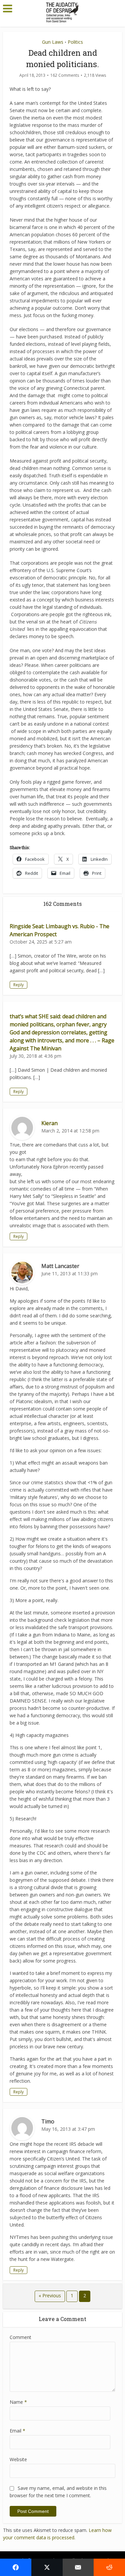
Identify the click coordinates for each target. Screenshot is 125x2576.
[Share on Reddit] (109, 2567)
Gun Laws (53, 42)
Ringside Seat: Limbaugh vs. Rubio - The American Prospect (59, 930)
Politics (75, 42)
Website (18, 2459)
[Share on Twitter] (47, 2567)
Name (18, 2402)
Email (17, 2431)
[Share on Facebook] (16, 2567)
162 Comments (65, 75)
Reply (18, 985)
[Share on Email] (78, 2567)
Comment (20, 2337)
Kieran (49, 1123)
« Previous (50, 2295)
